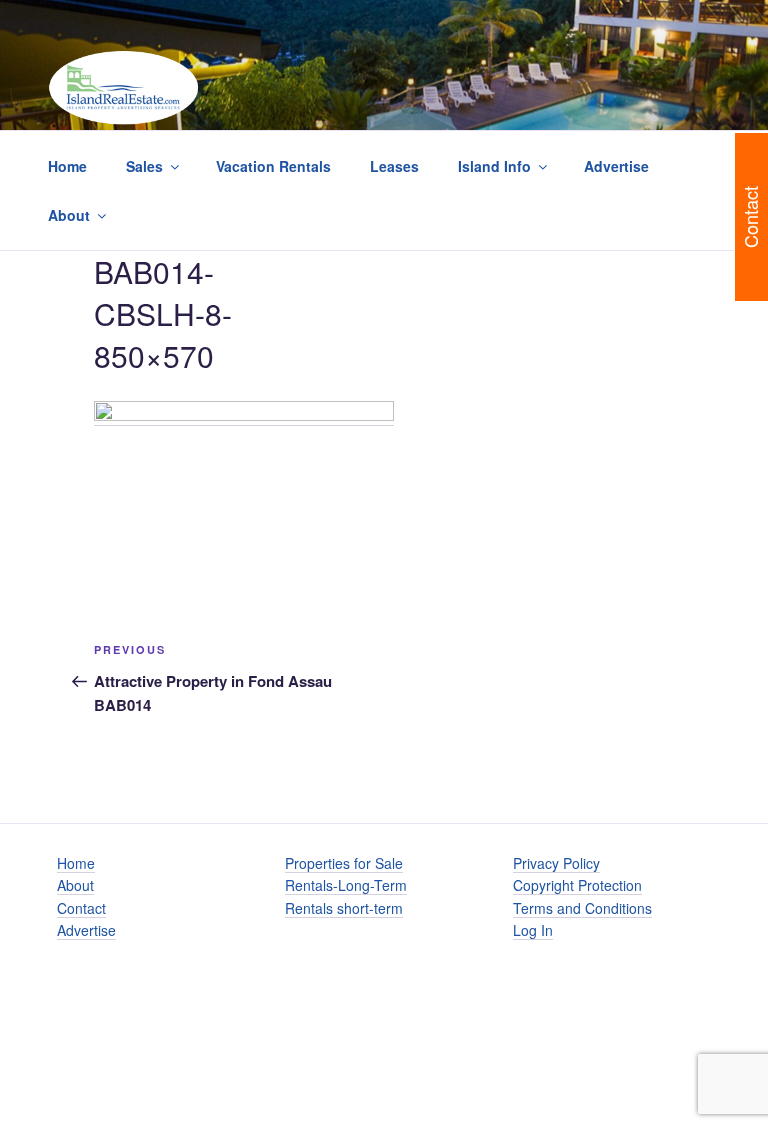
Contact (81, 908)
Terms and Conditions (582, 908)
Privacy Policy (556, 863)
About (75, 885)
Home (67, 166)
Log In (533, 930)
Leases (394, 166)
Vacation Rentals (273, 166)
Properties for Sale (344, 863)
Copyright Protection (577, 885)
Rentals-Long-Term (346, 885)
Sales (144, 166)
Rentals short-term (344, 908)
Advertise (616, 166)
